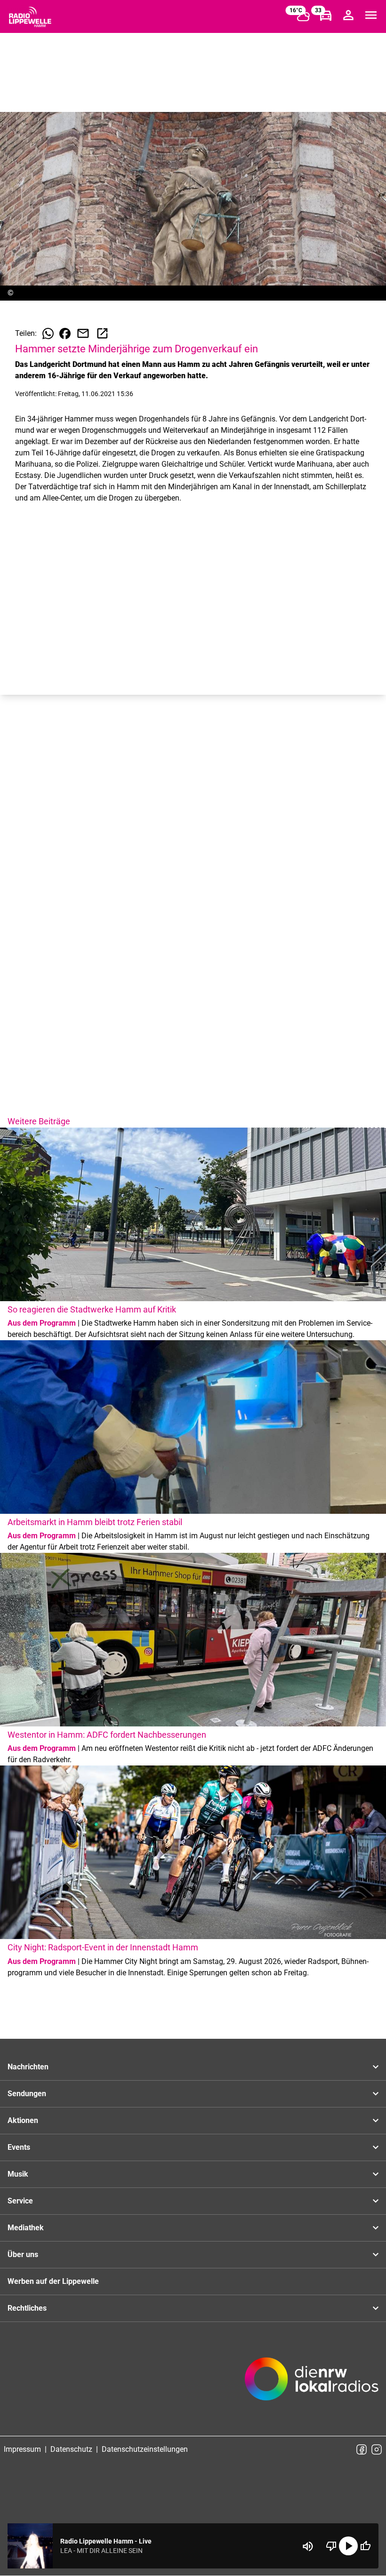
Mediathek (26, 2228)
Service (20, 2201)
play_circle (348, 2546)
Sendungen (27, 2094)
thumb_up (365, 2546)
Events (19, 2147)
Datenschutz (71, 2449)
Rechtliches (27, 2308)
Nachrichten (28, 2067)
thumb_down (331, 2546)
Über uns (23, 2254)
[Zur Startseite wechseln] (30, 17)
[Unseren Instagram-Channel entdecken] (377, 2449)
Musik (18, 2174)
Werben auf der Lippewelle (53, 2281)
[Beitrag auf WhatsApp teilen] (48, 334)
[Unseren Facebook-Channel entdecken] (362, 2449)
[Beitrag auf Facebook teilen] (65, 334)
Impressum (22, 2449)
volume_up (308, 2546)
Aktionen (23, 2120)
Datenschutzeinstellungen (145, 2449)
